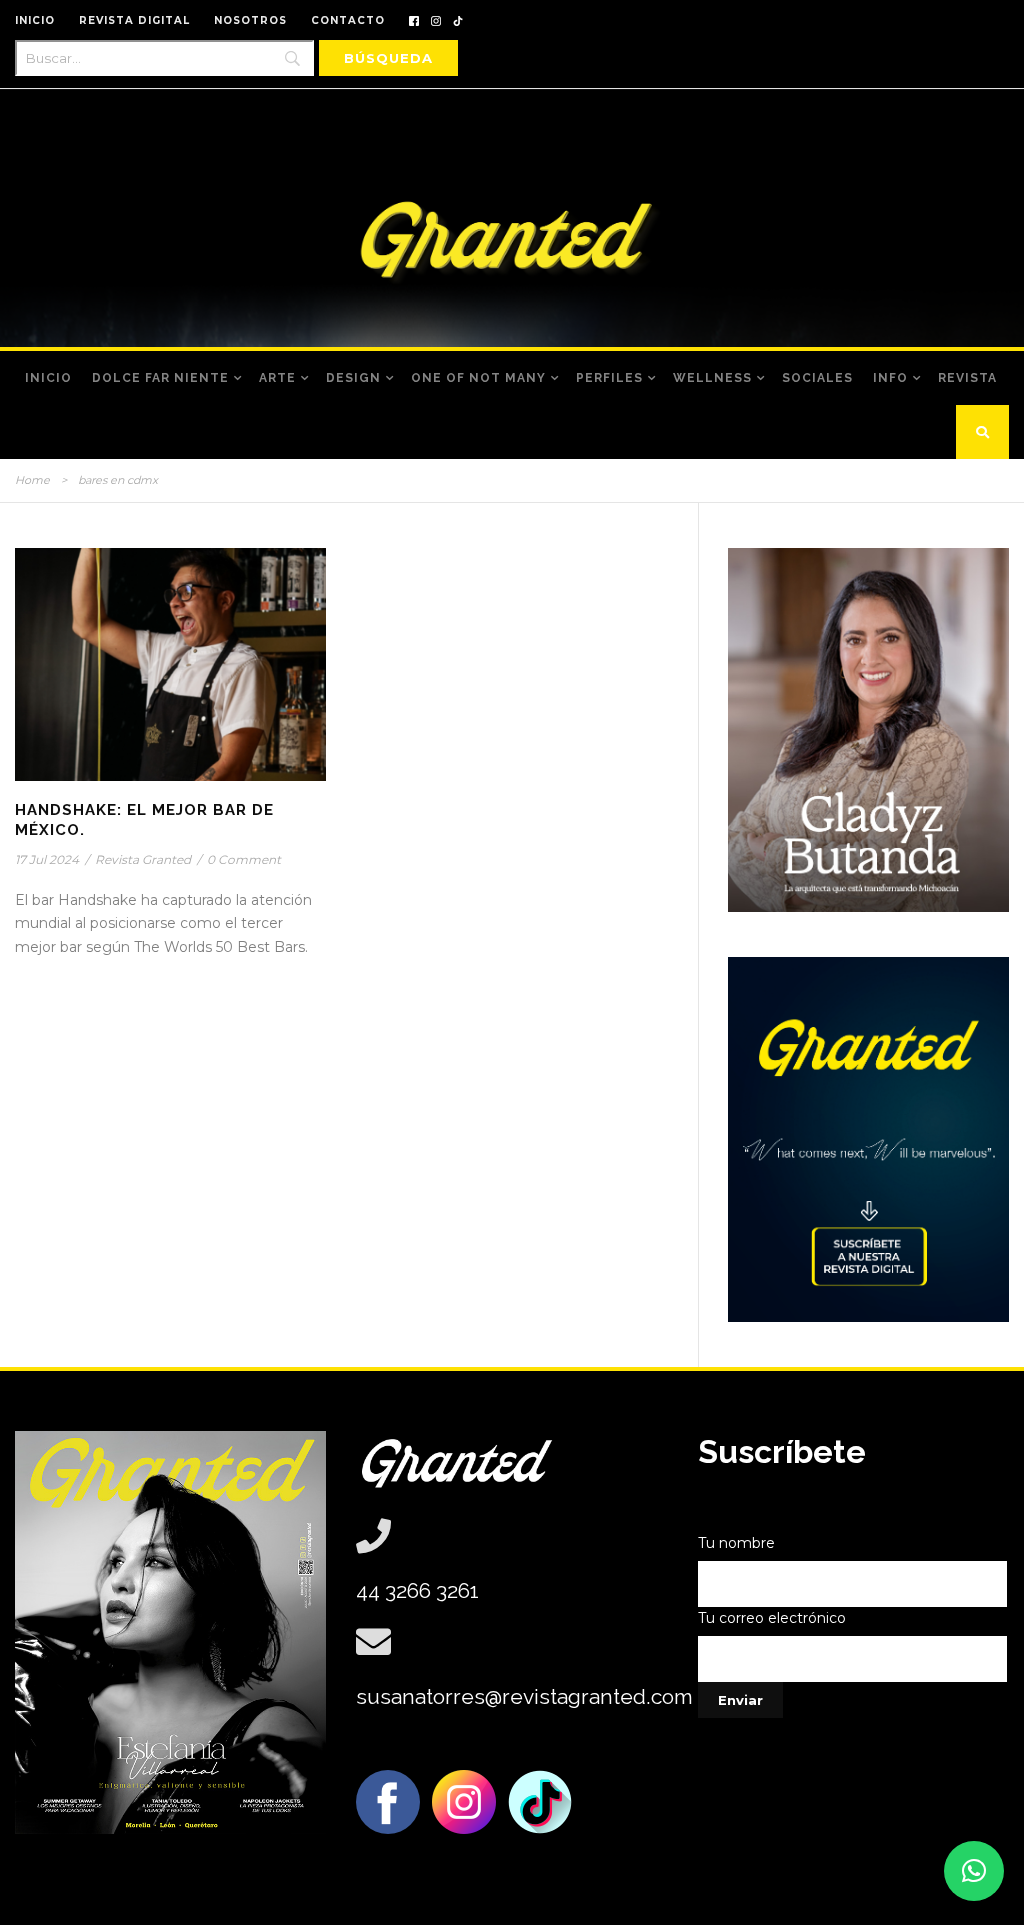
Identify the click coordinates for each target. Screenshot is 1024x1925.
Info (890, 378)
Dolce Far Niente (160, 378)
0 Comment (244, 859)
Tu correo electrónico (772, 1618)
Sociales (817, 378)
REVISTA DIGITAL (134, 20)
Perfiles (609, 378)
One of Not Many (478, 378)
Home (32, 480)
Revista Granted (143, 859)
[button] (974, 1871)
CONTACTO (348, 20)
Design (353, 378)
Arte (277, 378)
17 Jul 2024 (47, 859)
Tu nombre (736, 1543)
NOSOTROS (250, 20)
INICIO (35, 20)
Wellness (712, 378)
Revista (967, 378)
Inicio (48, 378)
